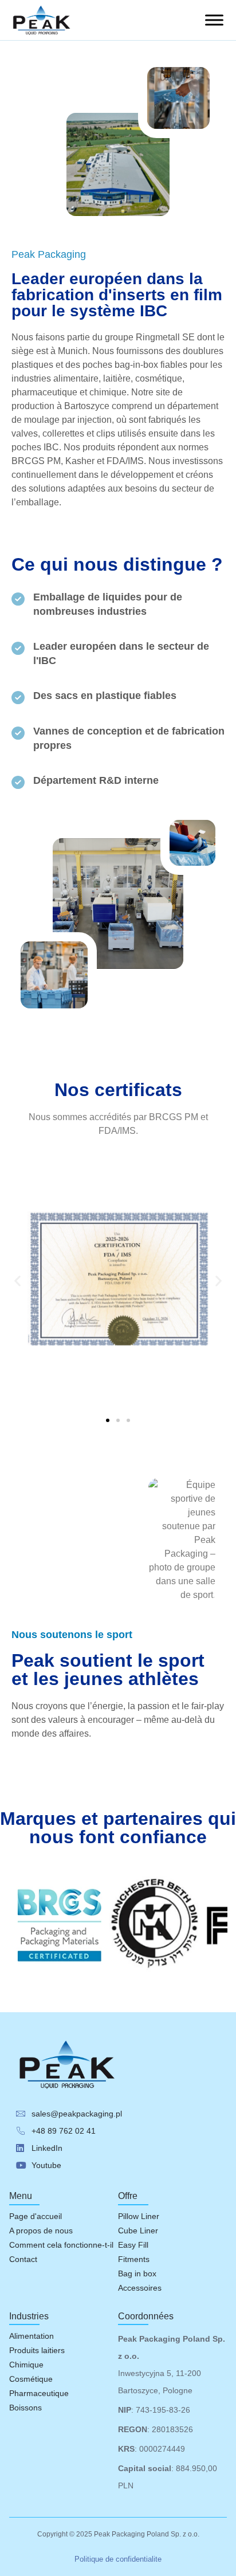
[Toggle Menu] (214, 20)
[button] (17, 1280)
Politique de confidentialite (118, 2559)
